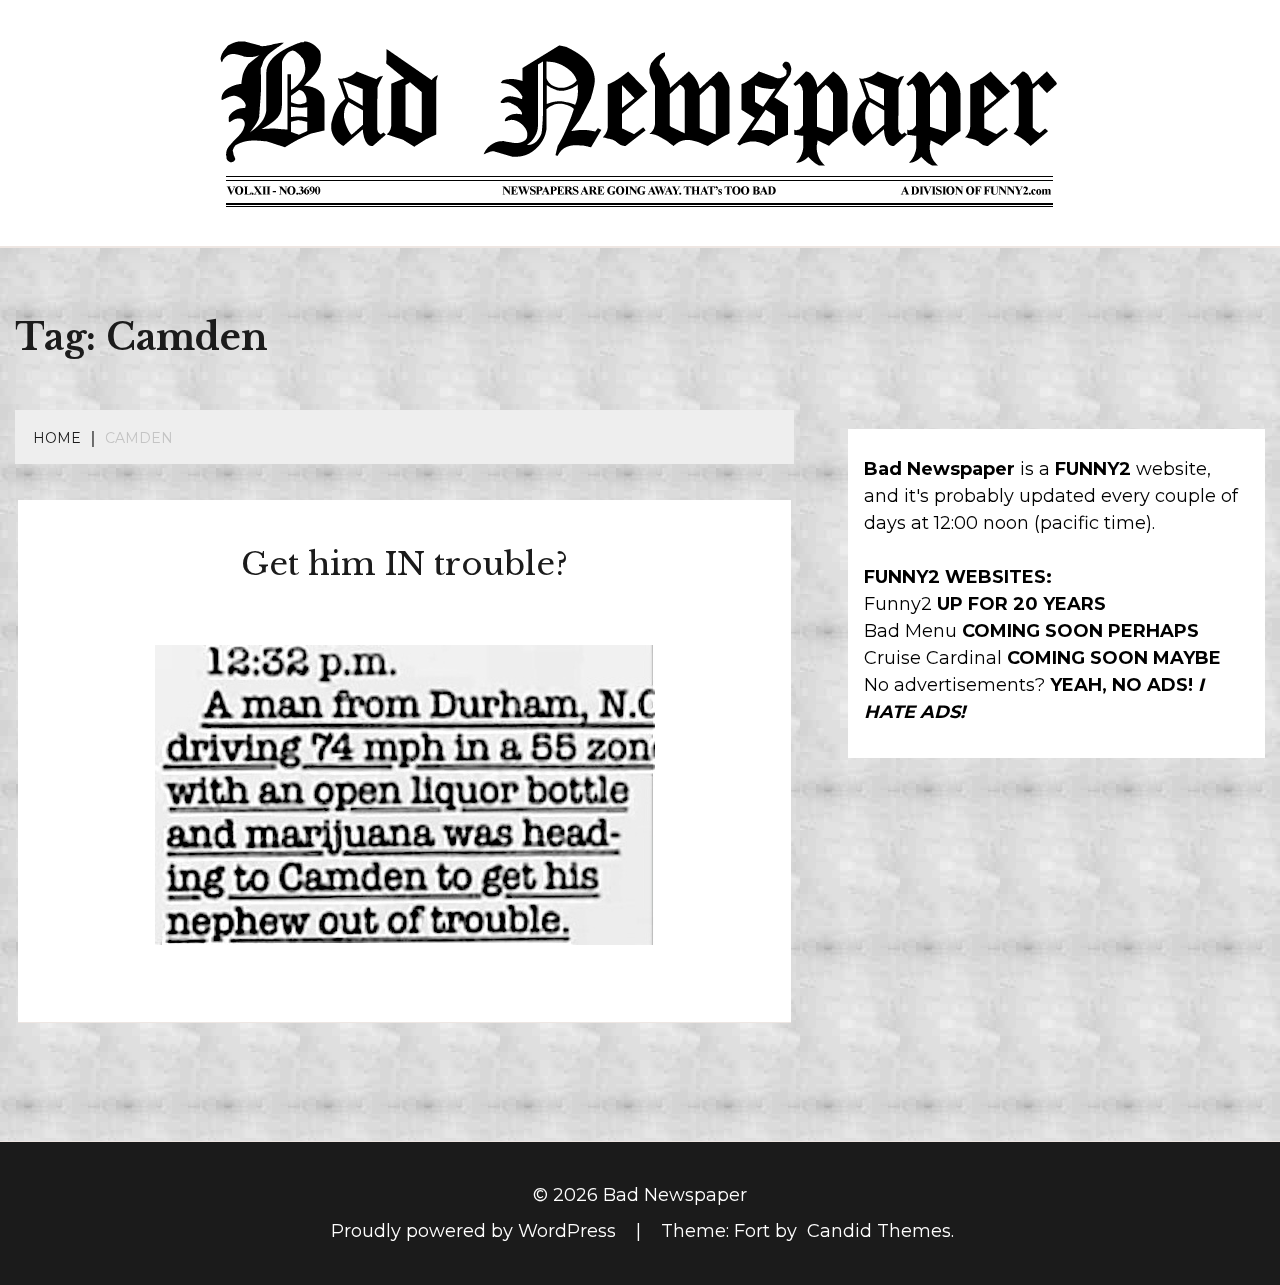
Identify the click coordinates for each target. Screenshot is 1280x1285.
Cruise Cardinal (933, 658)
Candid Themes (879, 1231)
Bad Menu (910, 631)
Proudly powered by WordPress (476, 1231)
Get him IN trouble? (404, 564)
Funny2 (898, 604)
